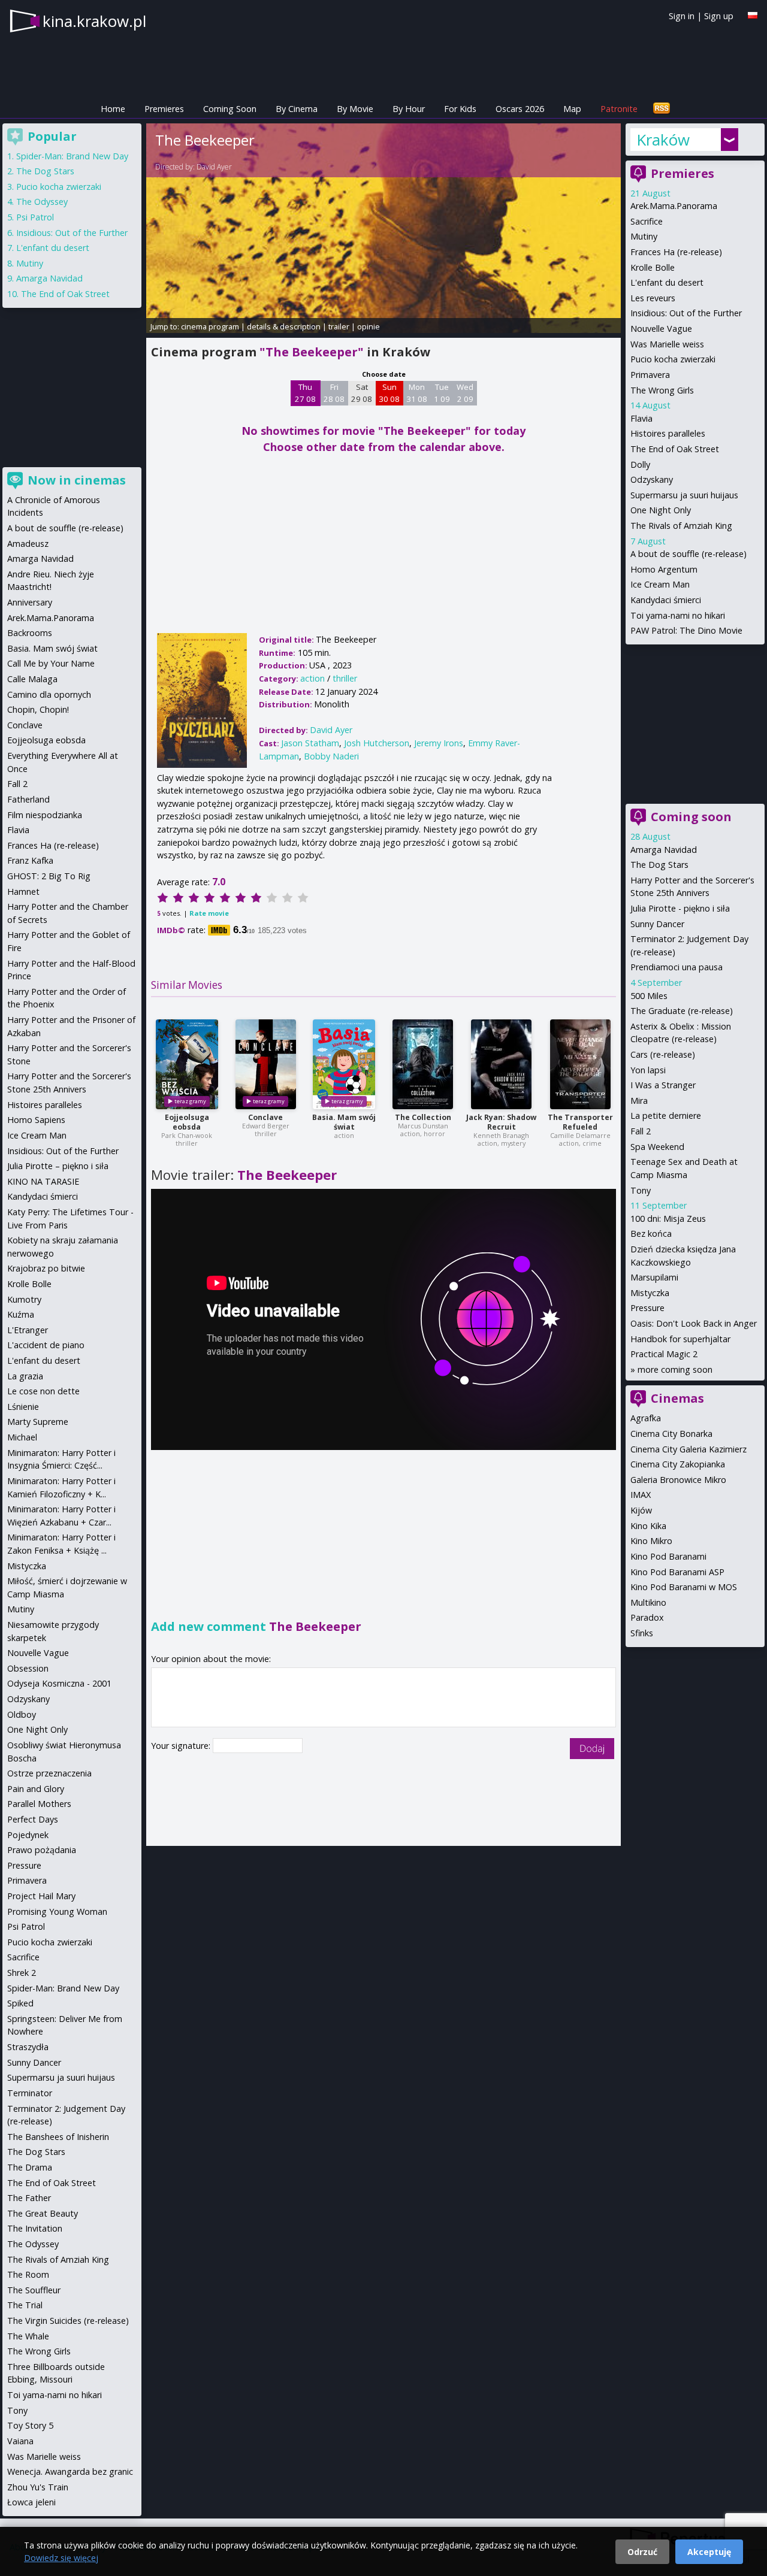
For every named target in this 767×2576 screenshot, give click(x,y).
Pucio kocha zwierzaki (673, 359)
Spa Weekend (657, 1147)
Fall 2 (641, 1131)
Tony (641, 1190)
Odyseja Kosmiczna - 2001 (59, 1683)
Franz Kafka (30, 860)
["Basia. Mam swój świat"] (344, 1064)
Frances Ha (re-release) (676, 252)
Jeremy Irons (439, 743)
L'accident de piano (46, 1345)
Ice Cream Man (660, 584)
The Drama (30, 2167)
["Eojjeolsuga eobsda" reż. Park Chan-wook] (187, 1064)
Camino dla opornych (49, 694)
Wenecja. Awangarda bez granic (70, 2471)
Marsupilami (654, 1277)
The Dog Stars (659, 865)
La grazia (25, 1376)
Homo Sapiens (36, 1120)
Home (113, 109)
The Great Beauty (43, 2213)
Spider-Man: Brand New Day (72, 156)
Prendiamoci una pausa (677, 967)
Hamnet (23, 892)
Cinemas (677, 1398)
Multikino (648, 1602)
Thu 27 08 (305, 393)
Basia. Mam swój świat (344, 1122)
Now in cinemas (77, 480)
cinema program (210, 326)
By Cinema (297, 109)
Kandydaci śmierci (666, 600)
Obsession (28, 1668)
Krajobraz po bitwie (46, 1268)
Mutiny (644, 236)
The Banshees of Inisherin (58, 2137)
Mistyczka (650, 1293)
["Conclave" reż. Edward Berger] (266, 1064)
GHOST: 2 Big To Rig (49, 876)
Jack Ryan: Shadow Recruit (501, 1122)
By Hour (409, 109)
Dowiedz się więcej (61, 2558)
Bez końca (651, 1233)
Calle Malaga (32, 679)
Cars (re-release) (663, 1054)
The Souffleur (34, 2290)
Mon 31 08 (417, 393)
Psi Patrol (35, 217)
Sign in (682, 16)
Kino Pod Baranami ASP (677, 1572)
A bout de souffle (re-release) (689, 554)
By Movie (355, 109)
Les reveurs (653, 298)
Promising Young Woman (57, 1911)
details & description (284, 326)
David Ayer (214, 167)
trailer (339, 326)
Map (572, 109)
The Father (29, 2198)
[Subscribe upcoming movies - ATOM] (662, 109)
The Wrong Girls (662, 390)
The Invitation (35, 2228)
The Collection (423, 1117)
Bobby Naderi (331, 756)
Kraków (663, 140)
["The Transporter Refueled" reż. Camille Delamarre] (580, 1064)
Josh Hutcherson (377, 743)
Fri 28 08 (334, 393)
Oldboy (22, 1714)
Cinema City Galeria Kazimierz (689, 1449)
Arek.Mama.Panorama (674, 206)
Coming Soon (230, 109)
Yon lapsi (648, 1070)
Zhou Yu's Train (38, 2487)
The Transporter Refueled (580, 1122)
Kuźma (21, 1314)
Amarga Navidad (664, 850)
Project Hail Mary (41, 1896)
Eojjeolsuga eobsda (187, 1122)
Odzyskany (652, 479)
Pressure (647, 1308)
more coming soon (675, 1369)
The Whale (28, 2336)
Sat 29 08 (362, 393)
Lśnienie (23, 1407)
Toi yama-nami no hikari (678, 615)
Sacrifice (647, 221)
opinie (369, 326)
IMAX (641, 1495)
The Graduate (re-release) (682, 1011)
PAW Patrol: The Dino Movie (686, 630)
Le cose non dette (43, 1391)
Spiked (20, 2003)
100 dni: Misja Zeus (668, 1219)
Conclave (265, 1117)
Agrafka (646, 1418)
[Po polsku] (753, 15)
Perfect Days (33, 1819)
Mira (639, 1101)
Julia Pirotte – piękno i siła (58, 1166)
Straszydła (28, 2047)
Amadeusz (28, 544)
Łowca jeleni (31, 2502)
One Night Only (661, 510)
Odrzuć (642, 2552)
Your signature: (182, 1746)
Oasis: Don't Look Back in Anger (694, 1323)
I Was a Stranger (663, 1085)
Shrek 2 (22, 1973)
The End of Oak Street (675, 449)
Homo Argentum (664, 569)
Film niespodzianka (45, 815)
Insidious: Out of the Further (686, 313)
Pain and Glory (36, 1789)
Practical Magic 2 (664, 1354)
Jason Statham (310, 743)
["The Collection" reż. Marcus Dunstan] (423, 1064)
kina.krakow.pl (94, 21)
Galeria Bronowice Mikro (678, 1480)
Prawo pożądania (42, 1850)
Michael (22, 1437)
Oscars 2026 (520, 109)
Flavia (641, 418)
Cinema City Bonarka (671, 1434)
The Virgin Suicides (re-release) (68, 2321)
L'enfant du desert (667, 282)
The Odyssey (42, 202)
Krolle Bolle (653, 267)
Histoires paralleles (668, 433)
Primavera (650, 375)
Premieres (164, 109)
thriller (345, 678)
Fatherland (28, 799)
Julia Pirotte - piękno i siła (680, 908)
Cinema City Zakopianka (678, 1464)
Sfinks (642, 1633)
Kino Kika (648, 1526)
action (312, 678)
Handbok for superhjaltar (680, 1339)
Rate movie (209, 913)
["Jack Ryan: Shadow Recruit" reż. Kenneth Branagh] (501, 1064)
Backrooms (30, 633)
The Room (28, 2274)
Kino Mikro (651, 1541)
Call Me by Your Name (51, 663)
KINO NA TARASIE (43, 1181)
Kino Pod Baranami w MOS (684, 1587)
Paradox (647, 1617)
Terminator (30, 2093)
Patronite (619, 109)
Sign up (719, 16)
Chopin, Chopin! (38, 709)
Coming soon (691, 817)
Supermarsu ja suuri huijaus (684, 495)
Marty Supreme (38, 1422)
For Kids (460, 109)
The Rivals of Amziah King (681, 526)
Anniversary (30, 602)
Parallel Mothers (39, 1804)
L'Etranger (28, 1330)
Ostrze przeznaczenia (49, 1773)
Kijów (641, 1510)
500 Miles (649, 996)
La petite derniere (666, 1116)
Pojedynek (28, 1835)
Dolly (640, 464)
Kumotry (24, 1299)
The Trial (25, 2305)
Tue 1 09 (442, 393)
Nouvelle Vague (661, 329)
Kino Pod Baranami (668, 1556)
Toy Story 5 (30, 2425)
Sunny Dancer (657, 924)
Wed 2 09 (465, 393)
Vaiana (20, 2441)
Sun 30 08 (389, 393)
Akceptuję (709, 2552)
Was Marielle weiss (667, 344)
